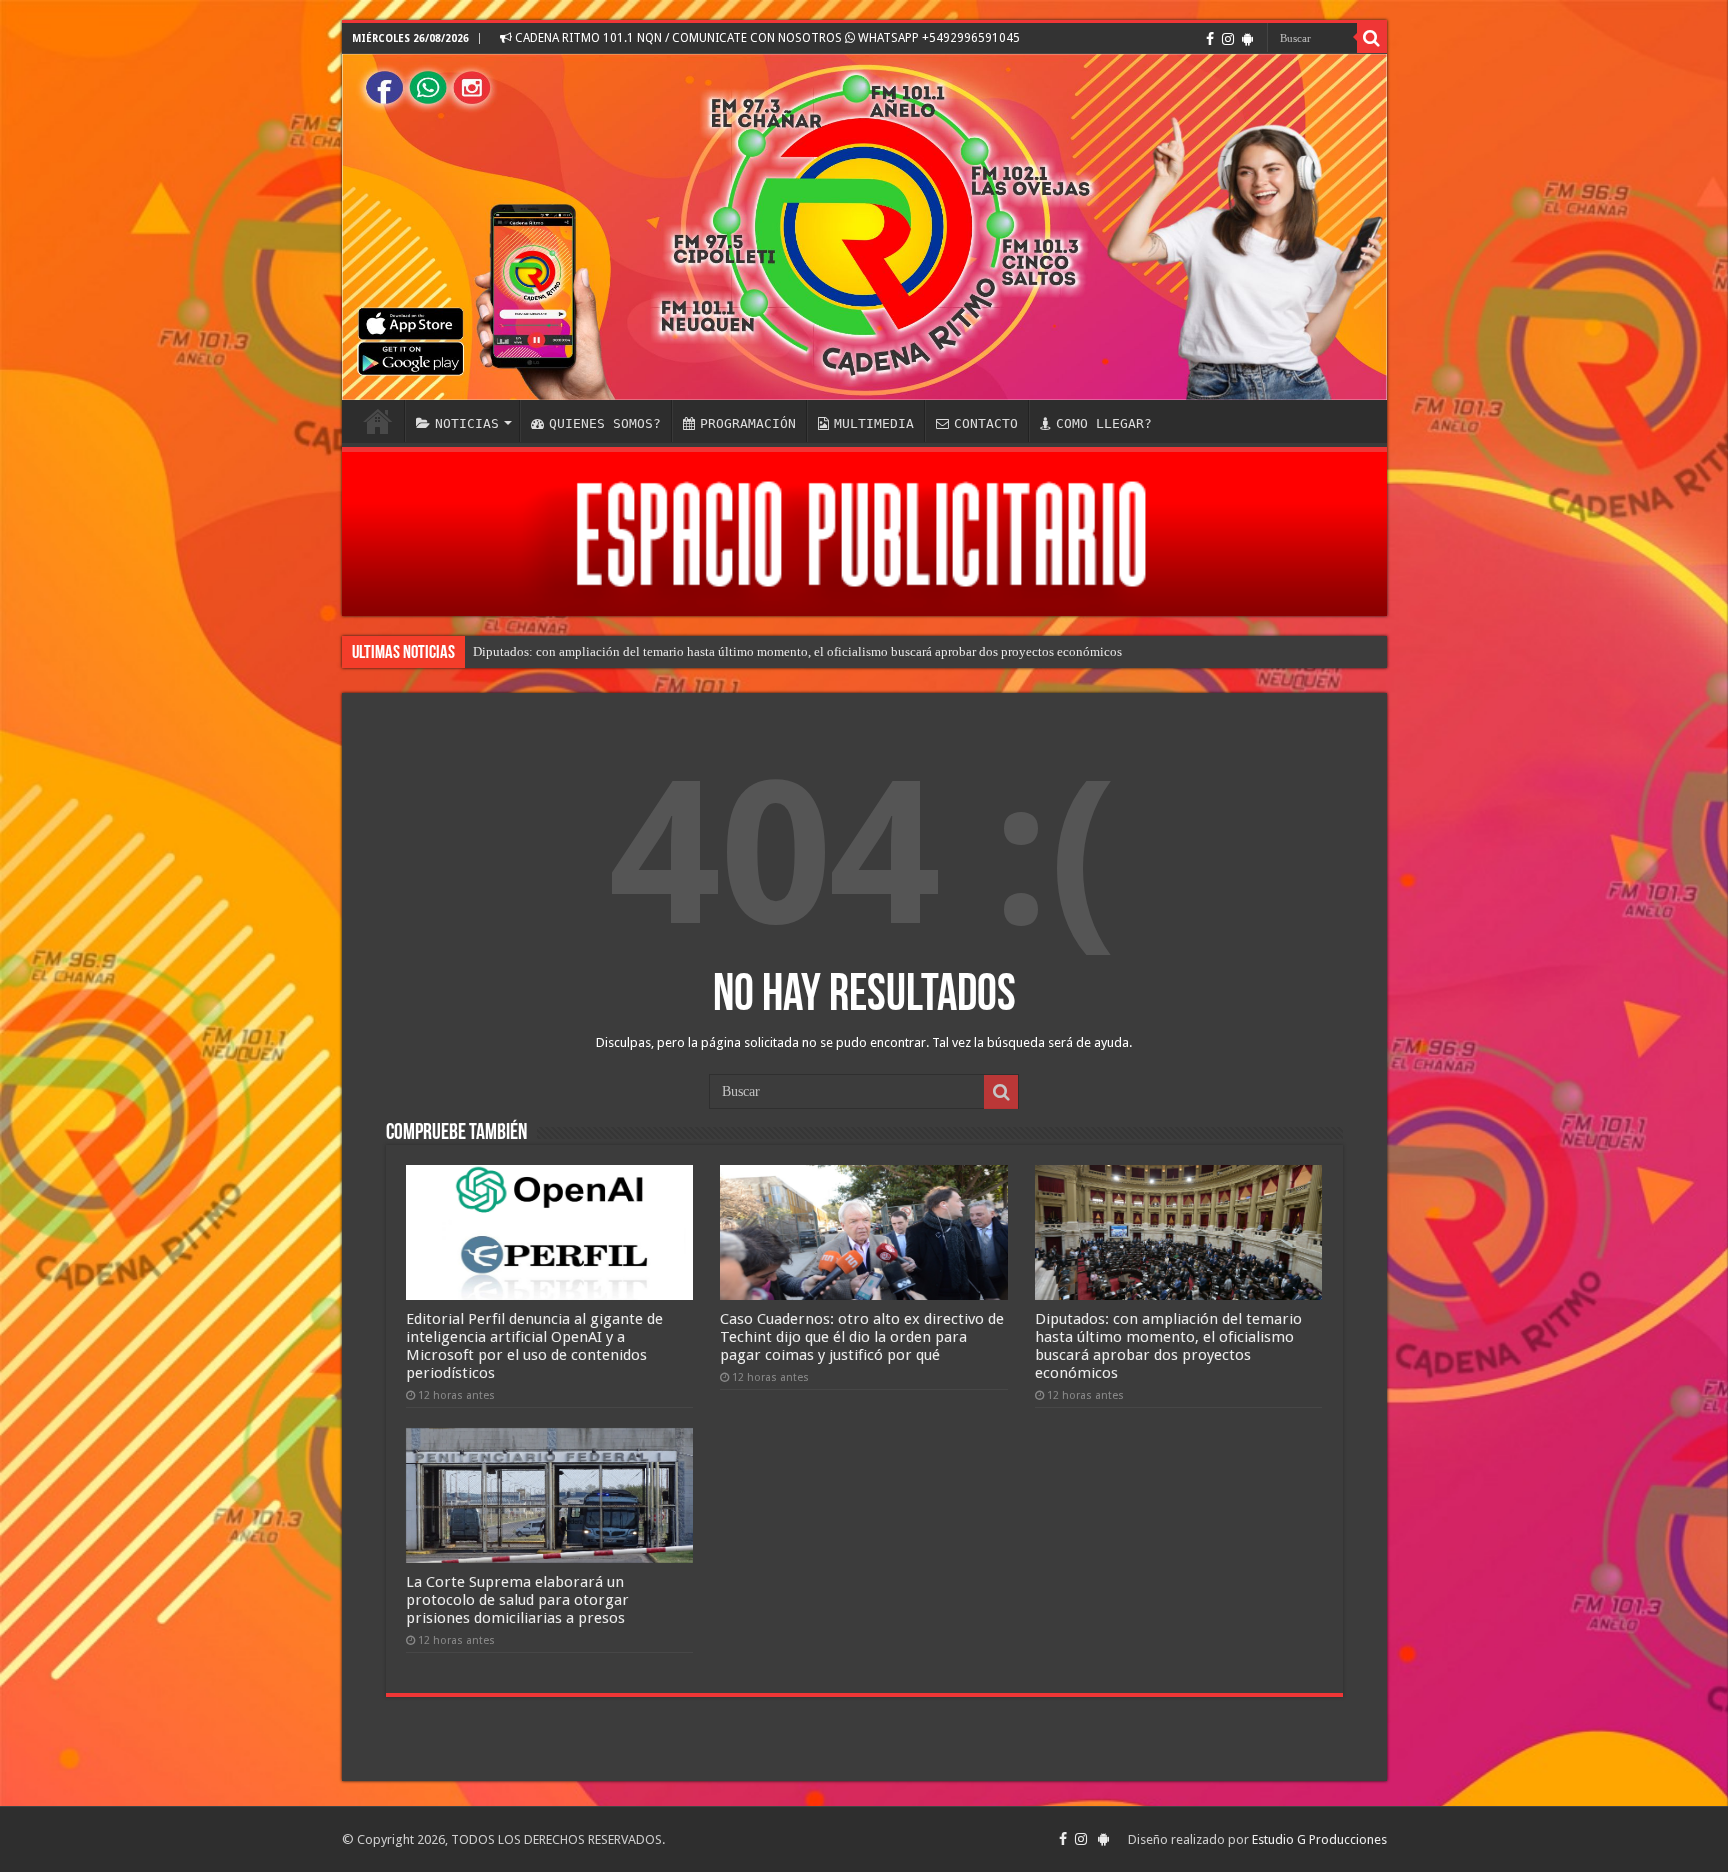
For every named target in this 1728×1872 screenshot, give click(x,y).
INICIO (378, 421)
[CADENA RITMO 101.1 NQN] (864, 227)
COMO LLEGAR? (1104, 423)
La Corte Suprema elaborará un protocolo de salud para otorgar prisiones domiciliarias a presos (517, 1600)
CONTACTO (986, 423)
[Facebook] (1210, 39)
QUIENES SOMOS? (605, 423)
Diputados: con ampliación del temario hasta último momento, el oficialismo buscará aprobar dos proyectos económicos (797, 651)
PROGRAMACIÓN (748, 423)
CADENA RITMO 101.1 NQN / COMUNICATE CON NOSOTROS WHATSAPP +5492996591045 (766, 38)
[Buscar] (1372, 38)
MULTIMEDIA (874, 423)
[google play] (1247, 39)
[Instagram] (1228, 39)
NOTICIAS (467, 423)
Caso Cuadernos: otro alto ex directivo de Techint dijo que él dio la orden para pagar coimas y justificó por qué (862, 1337)
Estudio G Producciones (1319, 1839)
